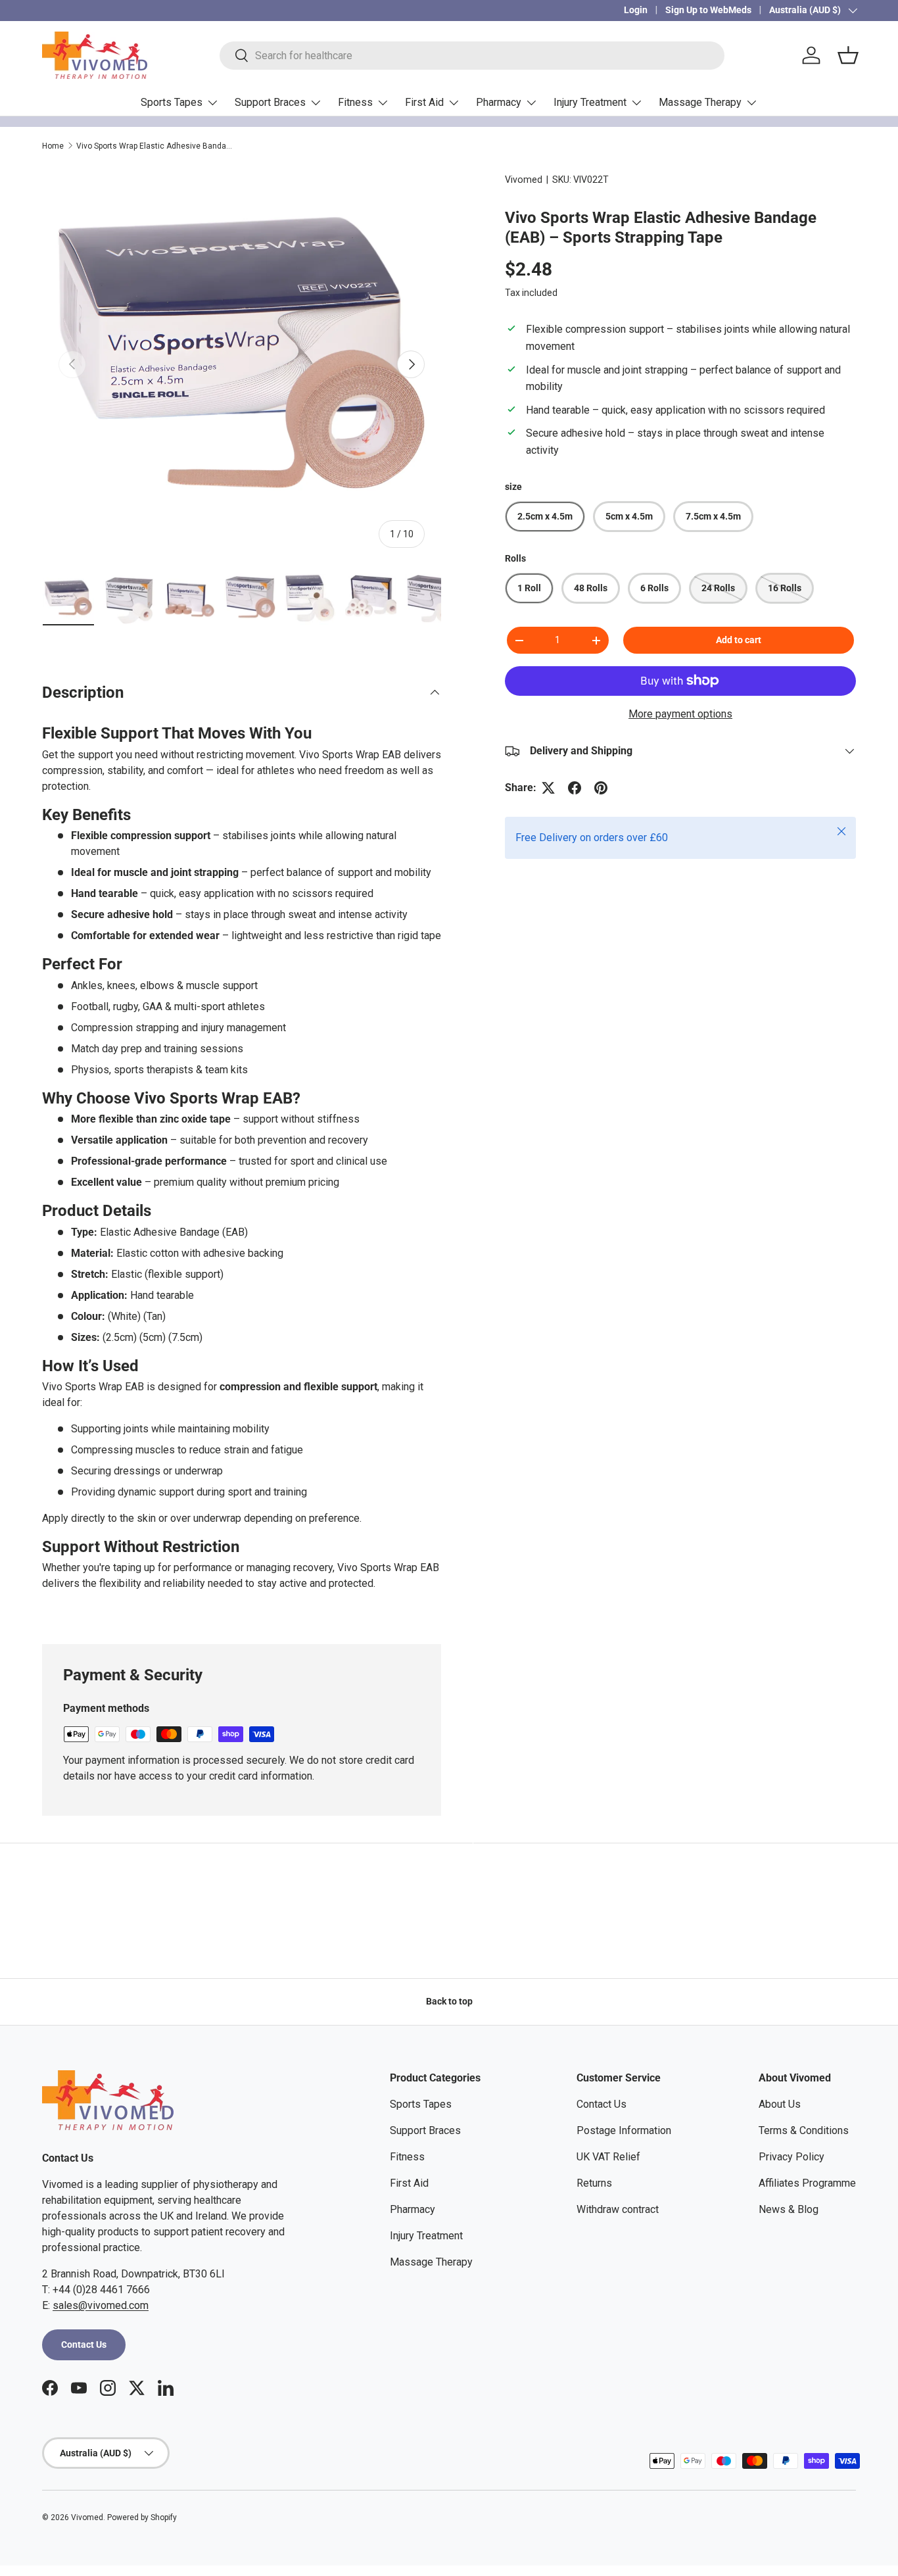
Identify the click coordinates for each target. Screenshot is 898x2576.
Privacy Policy (792, 2157)
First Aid (424, 102)
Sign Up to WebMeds (708, 10)
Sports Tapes (172, 102)
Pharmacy (499, 102)
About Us (780, 2104)
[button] (848, 55)
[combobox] (472, 56)
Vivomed (524, 180)
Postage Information (624, 2130)
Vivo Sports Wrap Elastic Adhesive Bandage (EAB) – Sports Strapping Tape (155, 146)
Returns (594, 2183)
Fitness (355, 102)
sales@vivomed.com (101, 2305)
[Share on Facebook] (575, 788)
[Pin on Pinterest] (601, 788)
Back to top (449, 2001)
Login (636, 10)
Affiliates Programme (807, 2183)
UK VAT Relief (608, 2157)
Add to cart (739, 640)
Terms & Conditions (804, 2130)
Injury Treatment (590, 102)
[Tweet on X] (548, 788)
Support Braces (270, 102)
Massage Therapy (700, 102)
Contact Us (84, 2345)
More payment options (680, 714)
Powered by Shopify (142, 2517)
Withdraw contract (618, 2209)
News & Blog (789, 2209)
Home (53, 146)
